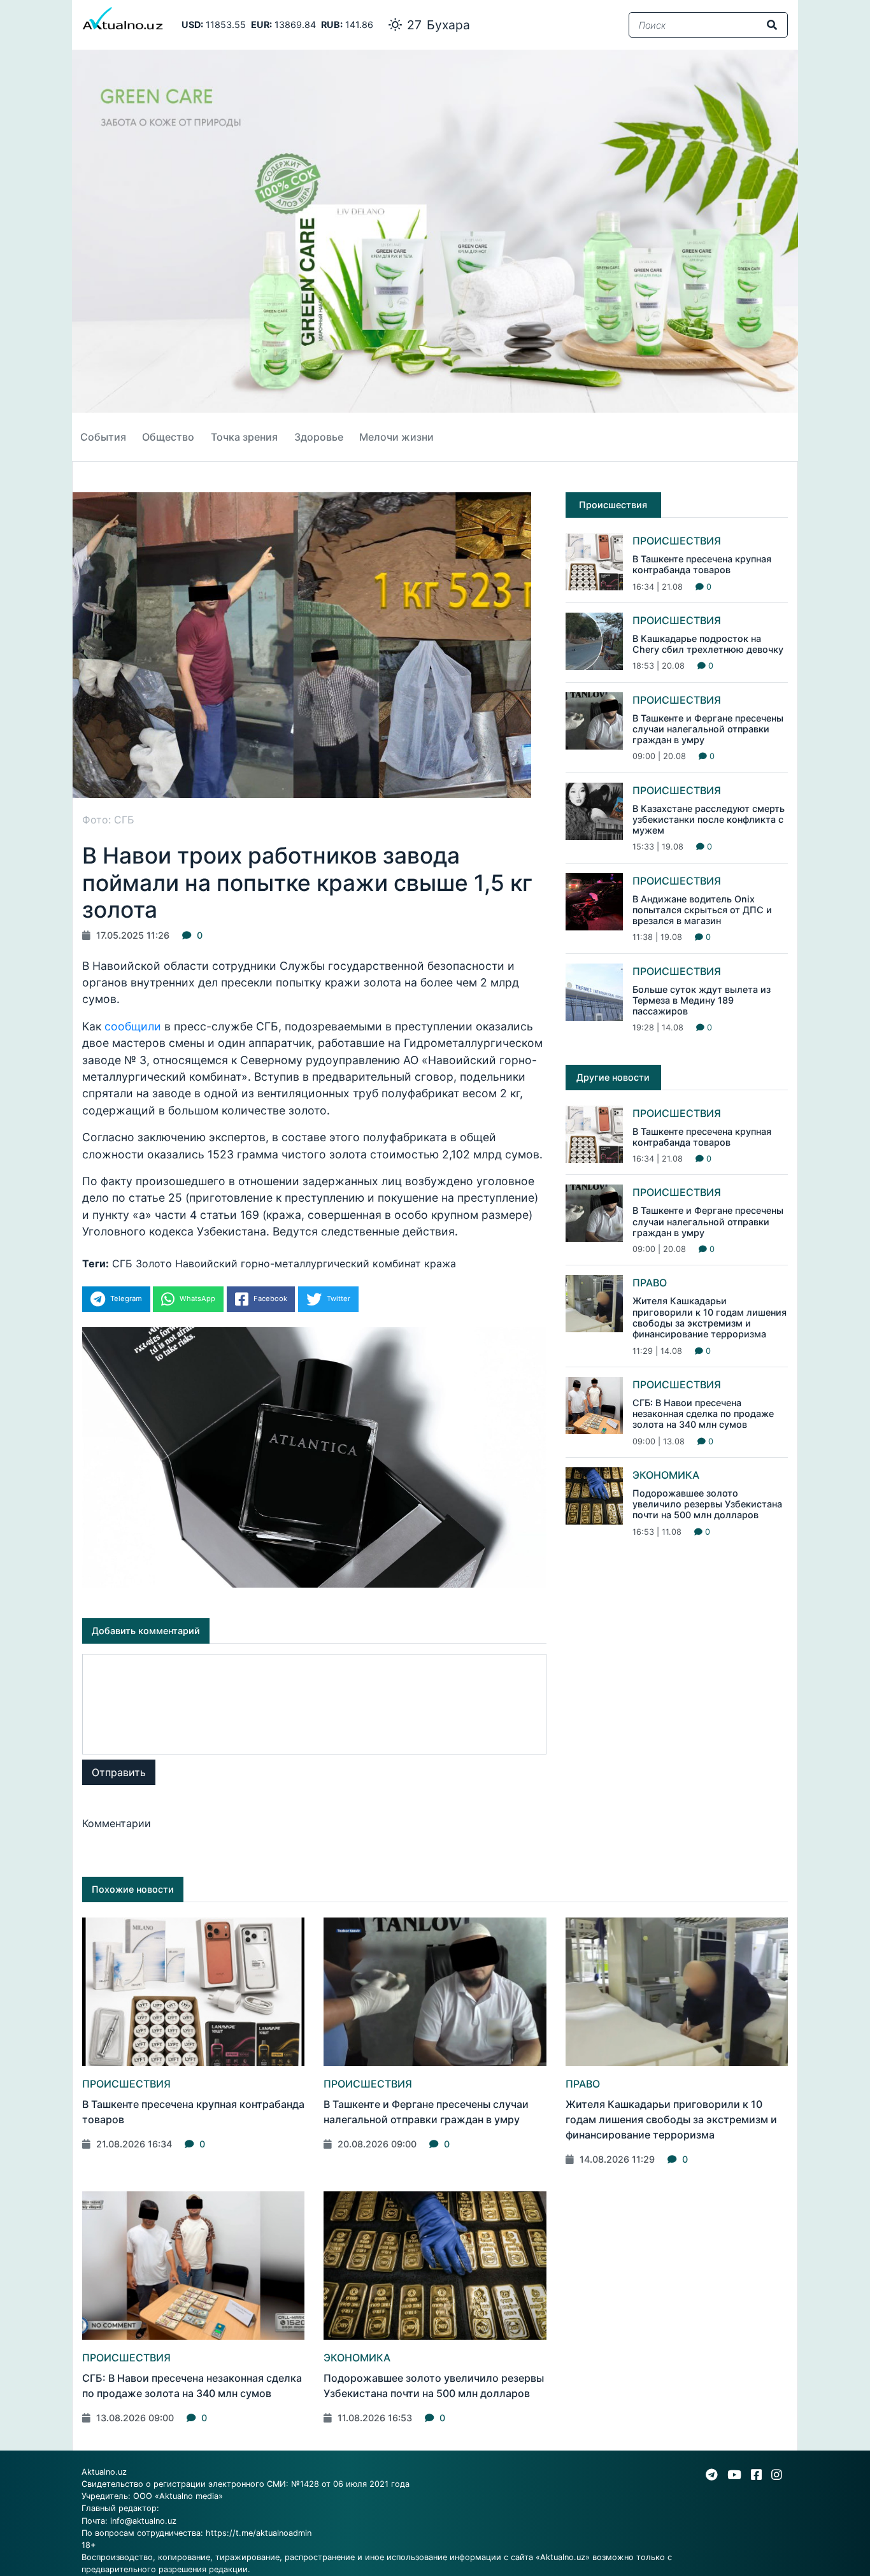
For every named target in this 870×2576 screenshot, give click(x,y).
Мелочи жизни (396, 437)
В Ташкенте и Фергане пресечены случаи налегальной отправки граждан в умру (708, 729)
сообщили (134, 1026)
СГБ (122, 1263)
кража (440, 1263)
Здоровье (319, 437)
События (103, 437)
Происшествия (677, 541)
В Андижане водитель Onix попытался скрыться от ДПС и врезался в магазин (702, 910)
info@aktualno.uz (143, 2521)
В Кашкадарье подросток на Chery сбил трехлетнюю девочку (708, 644)
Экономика (666, 1475)
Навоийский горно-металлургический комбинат (298, 1263)
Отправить (119, 1772)
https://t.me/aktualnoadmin (259, 2533)
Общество (168, 437)
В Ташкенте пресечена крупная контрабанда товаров (702, 564)
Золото (154, 1263)
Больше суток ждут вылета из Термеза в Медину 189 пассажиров (702, 1000)
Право (650, 1283)
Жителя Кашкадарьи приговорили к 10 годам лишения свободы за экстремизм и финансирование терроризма (710, 1317)
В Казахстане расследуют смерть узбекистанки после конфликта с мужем (709, 820)
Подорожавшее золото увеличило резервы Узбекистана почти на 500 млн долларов (707, 1504)
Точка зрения (244, 437)
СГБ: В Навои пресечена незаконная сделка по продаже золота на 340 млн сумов (703, 1414)
